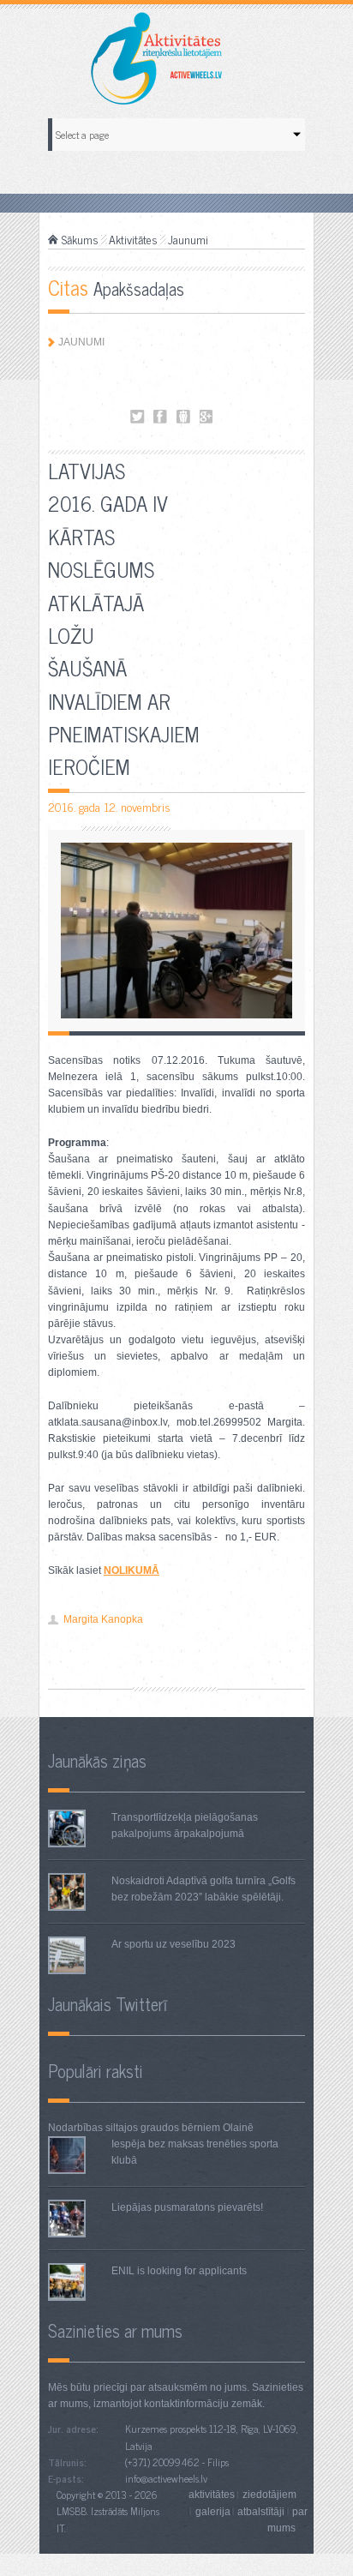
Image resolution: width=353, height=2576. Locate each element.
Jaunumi (188, 239)
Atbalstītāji (261, 2511)
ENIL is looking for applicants (179, 2271)
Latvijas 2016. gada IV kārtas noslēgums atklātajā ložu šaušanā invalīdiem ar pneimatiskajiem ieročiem (138, 417)
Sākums (80, 239)
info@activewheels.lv (166, 2478)
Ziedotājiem (269, 2495)
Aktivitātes (133, 239)
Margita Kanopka (103, 1619)
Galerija (213, 2511)
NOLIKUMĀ (132, 1570)
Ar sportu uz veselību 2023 (174, 1944)
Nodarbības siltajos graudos (114, 2128)
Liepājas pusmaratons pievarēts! (187, 2207)
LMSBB (72, 2511)
